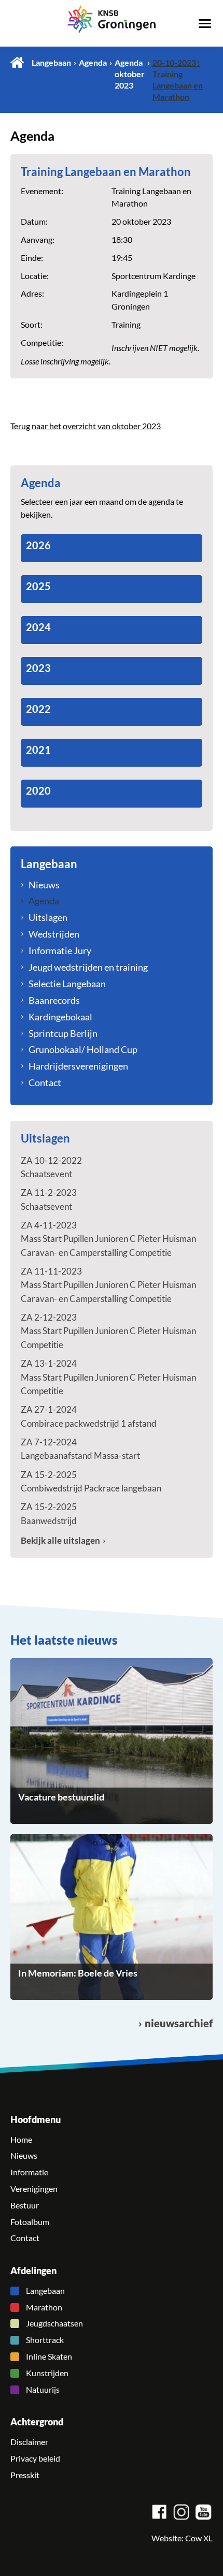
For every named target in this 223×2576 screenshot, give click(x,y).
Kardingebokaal (60, 1017)
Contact (45, 1082)
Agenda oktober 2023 (130, 74)
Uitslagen (48, 917)
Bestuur (25, 2205)
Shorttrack (45, 2340)
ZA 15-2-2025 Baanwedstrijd (49, 1513)
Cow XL (199, 2538)
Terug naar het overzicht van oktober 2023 (86, 426)
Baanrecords (54, 1000)
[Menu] (205, 23)
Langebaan (51, 63)
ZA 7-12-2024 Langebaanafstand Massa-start (80, 1449)
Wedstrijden (54, 934)
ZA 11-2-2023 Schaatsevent (49, 1199)
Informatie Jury (60, 950)
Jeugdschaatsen (54, 2323)
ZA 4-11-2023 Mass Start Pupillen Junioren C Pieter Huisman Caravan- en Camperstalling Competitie (108, 1239)
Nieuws (44, 885)
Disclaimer (29, 2442)
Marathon (44, 2307)
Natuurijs (43, 2390)
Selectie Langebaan (67, 984)
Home (17, 62)
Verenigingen (34, 2189)
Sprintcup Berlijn (63, 1033)
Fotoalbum (30, 2222)
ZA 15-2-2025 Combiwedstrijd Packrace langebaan (91, 1481)
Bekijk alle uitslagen (60, 1540)
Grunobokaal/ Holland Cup (83, 1049)
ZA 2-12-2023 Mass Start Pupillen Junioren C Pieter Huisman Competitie (108, 1331)
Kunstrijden (47, 2373)
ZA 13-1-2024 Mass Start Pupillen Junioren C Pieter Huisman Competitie (108, 1377)
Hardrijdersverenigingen (78, 1066)
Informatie (29, 2172)
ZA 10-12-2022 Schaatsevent (51, 1167)
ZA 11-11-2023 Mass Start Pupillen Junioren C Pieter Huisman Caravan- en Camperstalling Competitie (108, 1285)
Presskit (25, 2475)
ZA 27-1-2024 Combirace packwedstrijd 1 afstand (89, 1416)
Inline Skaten (49, 2357)
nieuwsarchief (179, 2023)
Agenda (93, 63)
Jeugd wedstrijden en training (88, 967)
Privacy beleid (35, 2458)
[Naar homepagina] (112, 19)
